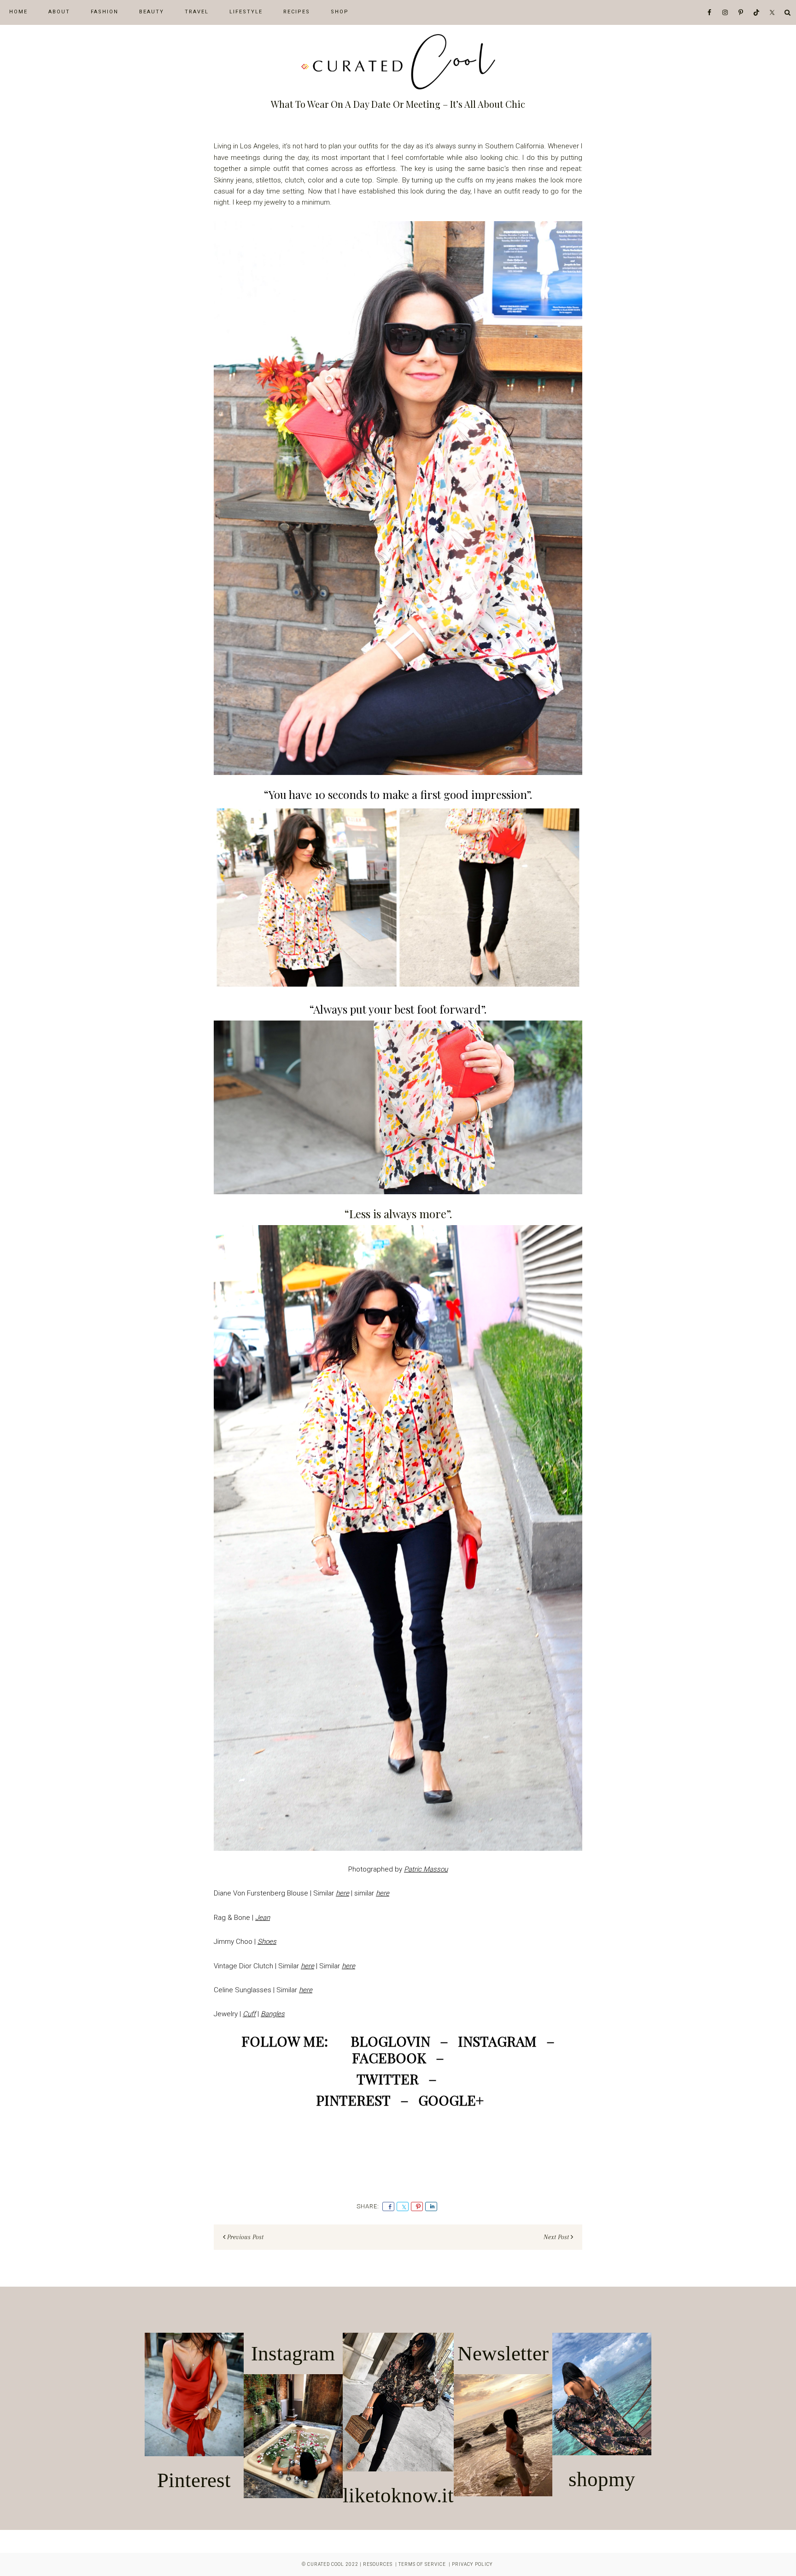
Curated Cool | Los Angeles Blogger (398, 62)
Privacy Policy (472, 2564)
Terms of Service (422, 2564)
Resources (378, 2564)
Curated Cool (326, 2564)
